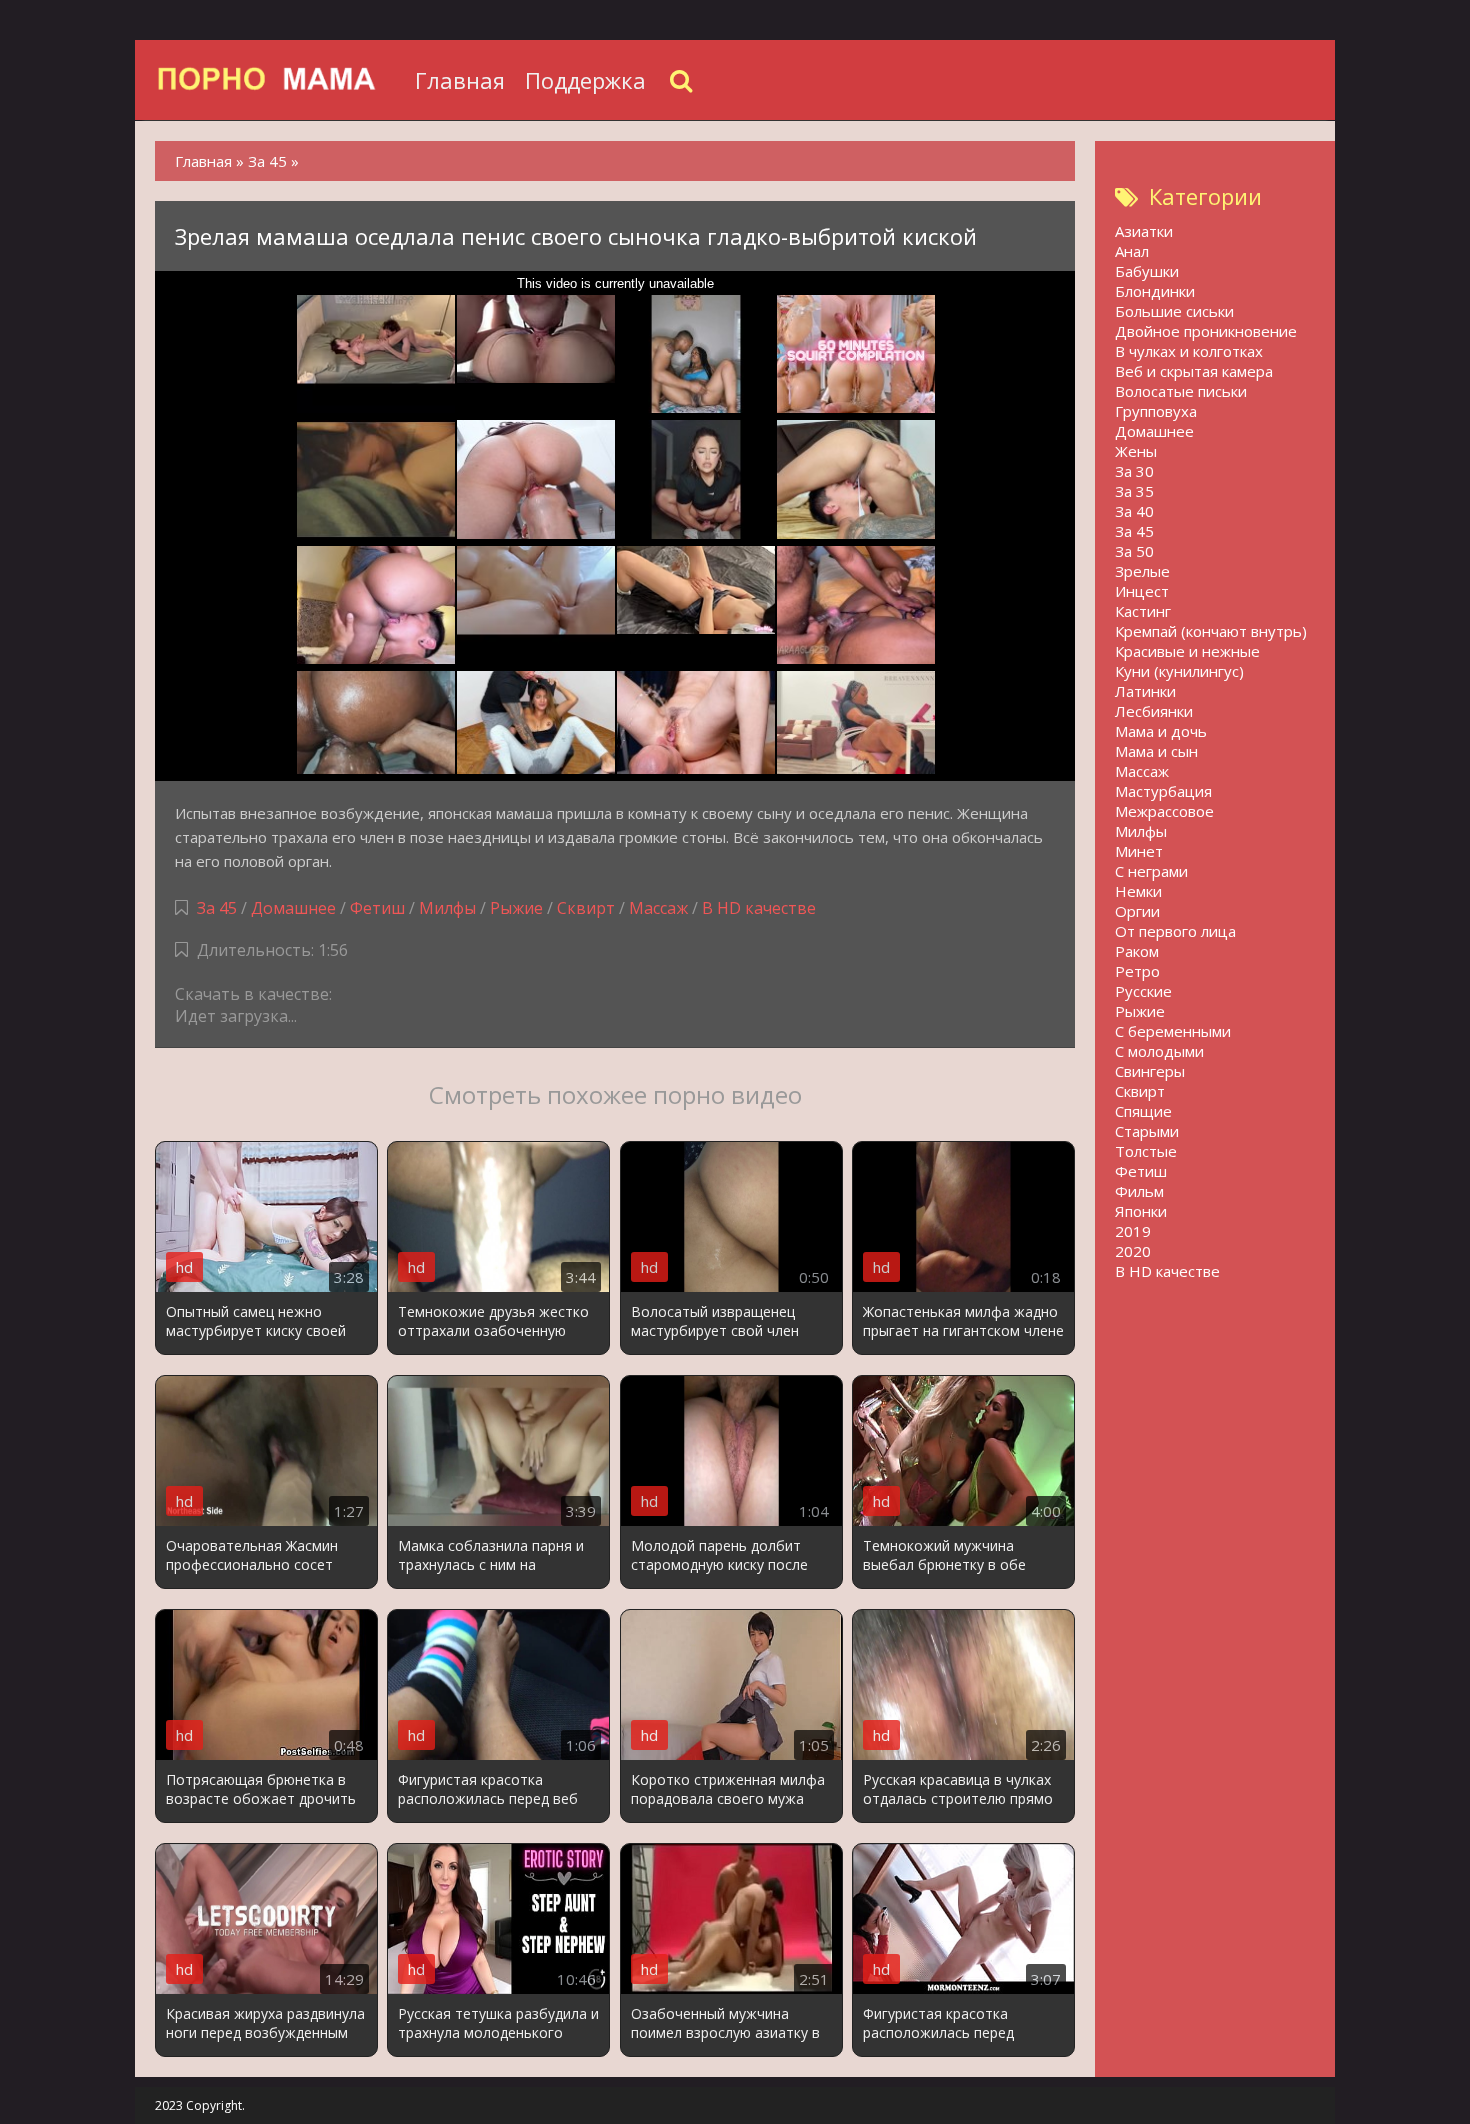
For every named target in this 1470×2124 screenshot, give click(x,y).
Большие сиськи (1174, 311)
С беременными (1173, 1031)
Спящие (1143, 1111)
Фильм (1139, 1191)
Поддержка (585, 80)
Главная (460, 80)
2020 (1133, 1251)
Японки (1141, 1211)
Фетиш (377, 908)
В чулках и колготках (1189, 351)
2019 (1133, 1231)
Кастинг (1143, 611)
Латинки (1145, 691)
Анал (1132, 251)
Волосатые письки (1181, 391)
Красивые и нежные (1187, 651)
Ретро (1137, 971)
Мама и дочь (1161, 731)
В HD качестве (759, 908)
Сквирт (586, 908)
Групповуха (1156, 411)
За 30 (1134, 471)
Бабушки (1147, 271)
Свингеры (1150, 1071)
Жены (1136, 451)
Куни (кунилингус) (1179, 671)
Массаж (658, 908)
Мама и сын (1156, 751)
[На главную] (280, 80)
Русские (1143, 991)
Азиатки (1144, 231)
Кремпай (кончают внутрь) (1211, 631)
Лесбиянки (1154, 711)
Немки (1138, 891)
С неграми (1151, 871)
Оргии (1137, 911)
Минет (1139, 851)
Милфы (447, 908)
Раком (1137, 951)
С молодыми (1159, 1051)
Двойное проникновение (1206, 331)
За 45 (217, 908)
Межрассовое (1164, 811)
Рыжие (516, 908)
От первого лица (1175, 931)
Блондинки (1155, 291)
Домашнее (293, 908)
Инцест (1142, 591)
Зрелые (1142, 571)
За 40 (1134, 511)
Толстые (1146, 1151)
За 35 (1134, 491)
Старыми (1147, 1131)
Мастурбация (1163, 791)
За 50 (1134, 551)
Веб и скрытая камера (1194, 371)
